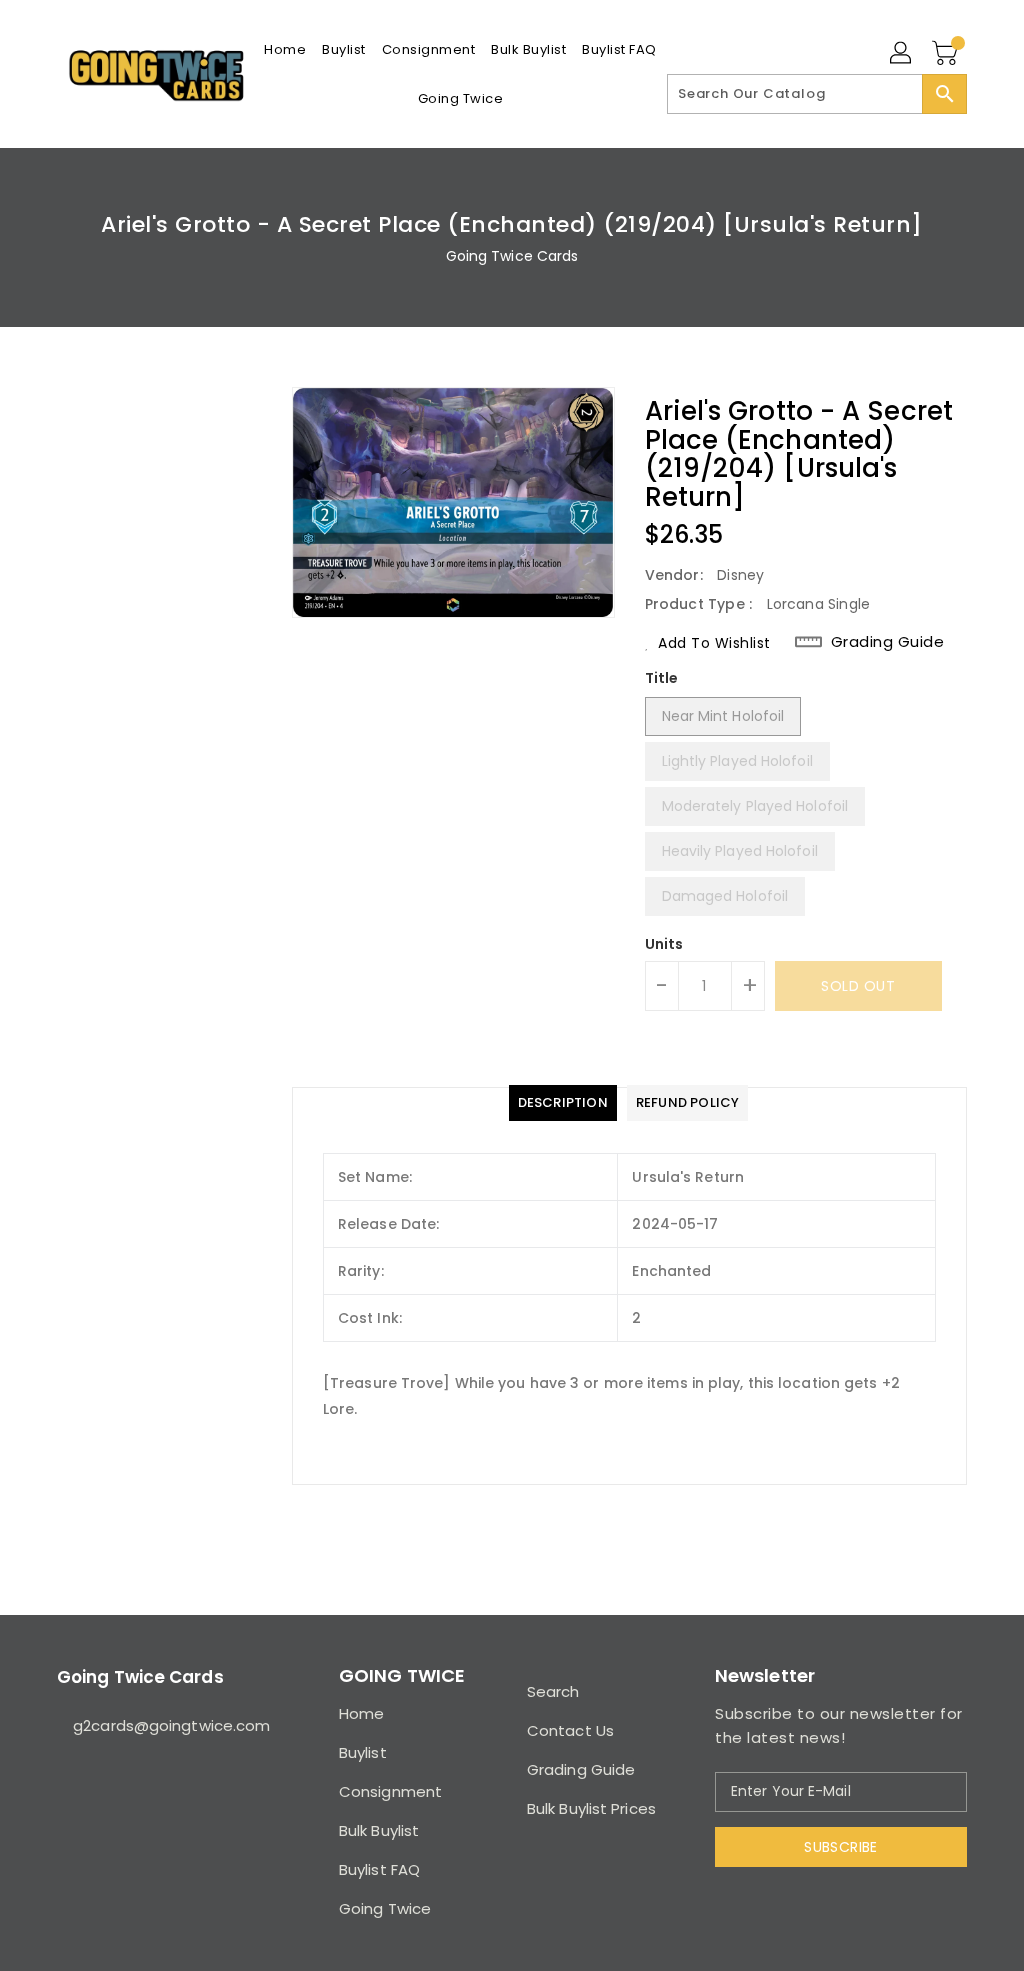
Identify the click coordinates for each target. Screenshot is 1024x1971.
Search (553, 1691)
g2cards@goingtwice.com (161, 1725)
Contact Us (570, 1730)
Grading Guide (888, 642)
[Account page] (902, 54)
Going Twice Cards (512, 256)
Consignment (390, 1791)
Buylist (363, 1752)
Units (664, 944)
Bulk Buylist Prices (591, 1808)
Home (361, 1713)
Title (662, 678)
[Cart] (947, 54)
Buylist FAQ (379, 1869)
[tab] (563, 1103)
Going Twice (385, 1908)
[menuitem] (285, 49)
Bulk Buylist (379, 1830)
